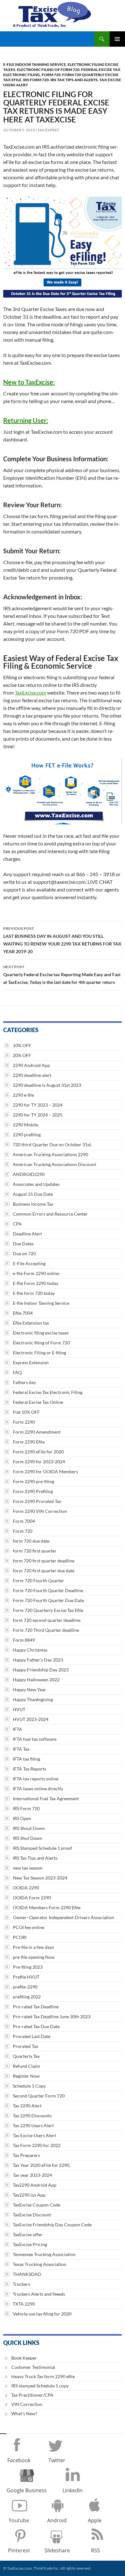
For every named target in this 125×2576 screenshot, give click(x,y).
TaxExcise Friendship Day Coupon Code (52, 2225)
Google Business (27, 2490)
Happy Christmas (30, 1650)
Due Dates (23, 1244)
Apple (95, 2520)
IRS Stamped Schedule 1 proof (42, 1848)
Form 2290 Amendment (37, 1432)
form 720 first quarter (35, 1551)
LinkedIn (73, 2490)
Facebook (19, 2460)
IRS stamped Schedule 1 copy (40, 2386)
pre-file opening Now (34, 1957)
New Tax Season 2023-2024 (40, 1878)
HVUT (19, 1709)
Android (57, 2520)
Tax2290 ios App (29, 2195)
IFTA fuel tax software (35, 1739)
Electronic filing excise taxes (41, 1333)
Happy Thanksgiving (33, 1699)
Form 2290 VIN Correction (40, 1511)
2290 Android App (31, 1065)
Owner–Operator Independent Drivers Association (63, 1917)
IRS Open (22, 1818)
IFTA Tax (21, 1749)
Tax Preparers (26, 2155)
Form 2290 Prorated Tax (37, 1501)
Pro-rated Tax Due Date (36, 2026)
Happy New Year (29, 1689)
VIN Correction (27, 2404)
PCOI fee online (29, 1927)
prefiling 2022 (27, 1997)
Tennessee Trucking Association (44, 2254)
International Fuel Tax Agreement (46, 1798)
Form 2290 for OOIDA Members (45, 1471)
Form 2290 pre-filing (33, 1481)
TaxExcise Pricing (30, 2244)
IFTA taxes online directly (38, 1789)
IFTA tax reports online (36, 1779)
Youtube (19, 2520)
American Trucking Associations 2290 (50, 1154)
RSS (96, 2550)
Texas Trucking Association (40, 2264)
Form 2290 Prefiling (33, 1491)
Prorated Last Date (32, 2036)
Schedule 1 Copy (29, 2086)
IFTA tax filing (26, 1759)
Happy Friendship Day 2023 (41, 1670)
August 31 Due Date (33, 1194)
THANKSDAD (27, 2274)
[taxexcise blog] (53, 13)
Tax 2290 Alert (27, 2106)
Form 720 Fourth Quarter (38, 1580)
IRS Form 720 (36, 80)
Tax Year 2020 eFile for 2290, (42, 2165)
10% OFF (22, 1045)
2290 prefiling (27, 1135)
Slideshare (57, 2550)
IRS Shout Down (29, 1828)
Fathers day (24, 1382)
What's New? (24, 2413)
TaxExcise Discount (32, 2215)
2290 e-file (23, 1095)
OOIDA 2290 (26, 1888)
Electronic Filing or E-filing (39, 1353)
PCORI (20, 1937)
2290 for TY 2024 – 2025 (38, 1115)
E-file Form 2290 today (36, 1283)
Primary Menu (117, 39)
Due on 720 (24, 1253)
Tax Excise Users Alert (34, 2135)
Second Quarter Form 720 (39, 2096)
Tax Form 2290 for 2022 (37, 2145)
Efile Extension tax (31, 1323)
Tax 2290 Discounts (32, 2116)
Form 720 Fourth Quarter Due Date (48, 1600)
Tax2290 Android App (35, 2185)
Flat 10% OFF (26, 1412)
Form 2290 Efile (29, 1442)
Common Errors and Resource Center (50, 1214)
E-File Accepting (29, 1263)
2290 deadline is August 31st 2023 (47, 1085)
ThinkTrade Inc (46, 2568)
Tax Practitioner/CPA (32, 2395)
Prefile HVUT (26, 1977)
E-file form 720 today (34, 1293)
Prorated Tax (25, 2046)
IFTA (17, 1729)
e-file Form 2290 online (36, 1273)
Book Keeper (24, 2358)
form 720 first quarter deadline (44, 1561)
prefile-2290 (25, 1987)
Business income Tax (33, 1204)
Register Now (26, 2076)
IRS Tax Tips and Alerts (74, 80)
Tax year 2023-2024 (32, 2175)
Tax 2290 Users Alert (33, 2125)
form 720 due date (31, 1541)
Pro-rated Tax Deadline (36, 2007)
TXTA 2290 (24, 2304)
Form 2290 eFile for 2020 (38, 1452)
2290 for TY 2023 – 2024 (38, 1105)
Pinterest (19, 2550)
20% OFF (22, 1055)
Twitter (57, 2460)
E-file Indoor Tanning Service (35, 64)
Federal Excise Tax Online (38, 1402)
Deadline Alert (27, 1234)
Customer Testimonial (33, 2367)
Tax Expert (48, 130)
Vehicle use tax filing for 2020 (42, 2314)
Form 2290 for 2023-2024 (39, 1462)
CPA (17, 1224)
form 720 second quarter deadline (47, 1620)
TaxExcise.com (30, 693)
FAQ (17, 1372)
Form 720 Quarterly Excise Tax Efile (48, 1610)
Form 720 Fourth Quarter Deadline (48, 1590)
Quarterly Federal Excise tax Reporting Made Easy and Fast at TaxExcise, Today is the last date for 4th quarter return (62, 975)
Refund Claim (26, 2066)
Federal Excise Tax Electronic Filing (48, 1392)
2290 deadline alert (32, 1075)
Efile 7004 (23, 1313)
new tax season (28, 1868)
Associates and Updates (36, 1184)
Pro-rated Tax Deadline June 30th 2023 (52, 2016)
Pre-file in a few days (33, 1947)
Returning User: (26, 420)
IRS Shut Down (28, 1838)
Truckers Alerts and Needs (39, 2294)
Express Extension (31, 1362)
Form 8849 (24, 1640)
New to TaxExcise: (29, 382)
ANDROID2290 (29, 1174)
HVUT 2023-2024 (31, 1719)
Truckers (21, 2284)
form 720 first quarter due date (44, 1571)
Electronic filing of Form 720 (48, 70)
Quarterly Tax (26, 2056)
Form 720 (51, 75)
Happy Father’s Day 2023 (38, 1660)
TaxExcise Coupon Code (37, 2205)
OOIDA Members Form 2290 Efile (47, 1907)
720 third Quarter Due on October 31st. (52, 1144)
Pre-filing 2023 (28, 1967)
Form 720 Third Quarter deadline (46, 1630)
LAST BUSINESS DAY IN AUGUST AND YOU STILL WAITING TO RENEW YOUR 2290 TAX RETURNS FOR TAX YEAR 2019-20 (62, 940)
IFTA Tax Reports (29, 1769)
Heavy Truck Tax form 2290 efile (43, 2376)
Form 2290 (24, 1422)
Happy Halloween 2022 (36, 1680)
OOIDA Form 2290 (32, 1898)
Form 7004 (24, 1521)
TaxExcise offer (28, 2234)
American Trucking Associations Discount (54, 1164)
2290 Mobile (25, 1125)
